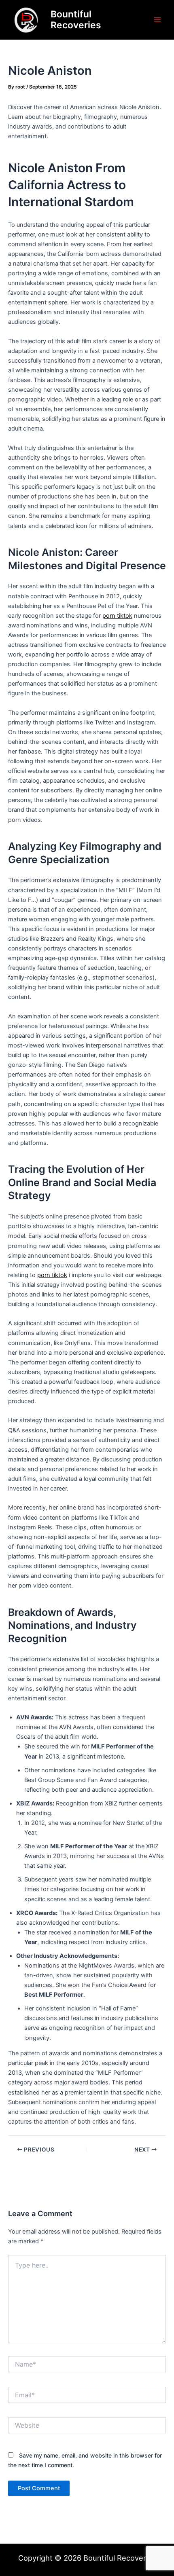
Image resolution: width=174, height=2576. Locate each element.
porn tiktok (117, 616)
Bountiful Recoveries (76, 20)
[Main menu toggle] (157, 20)
